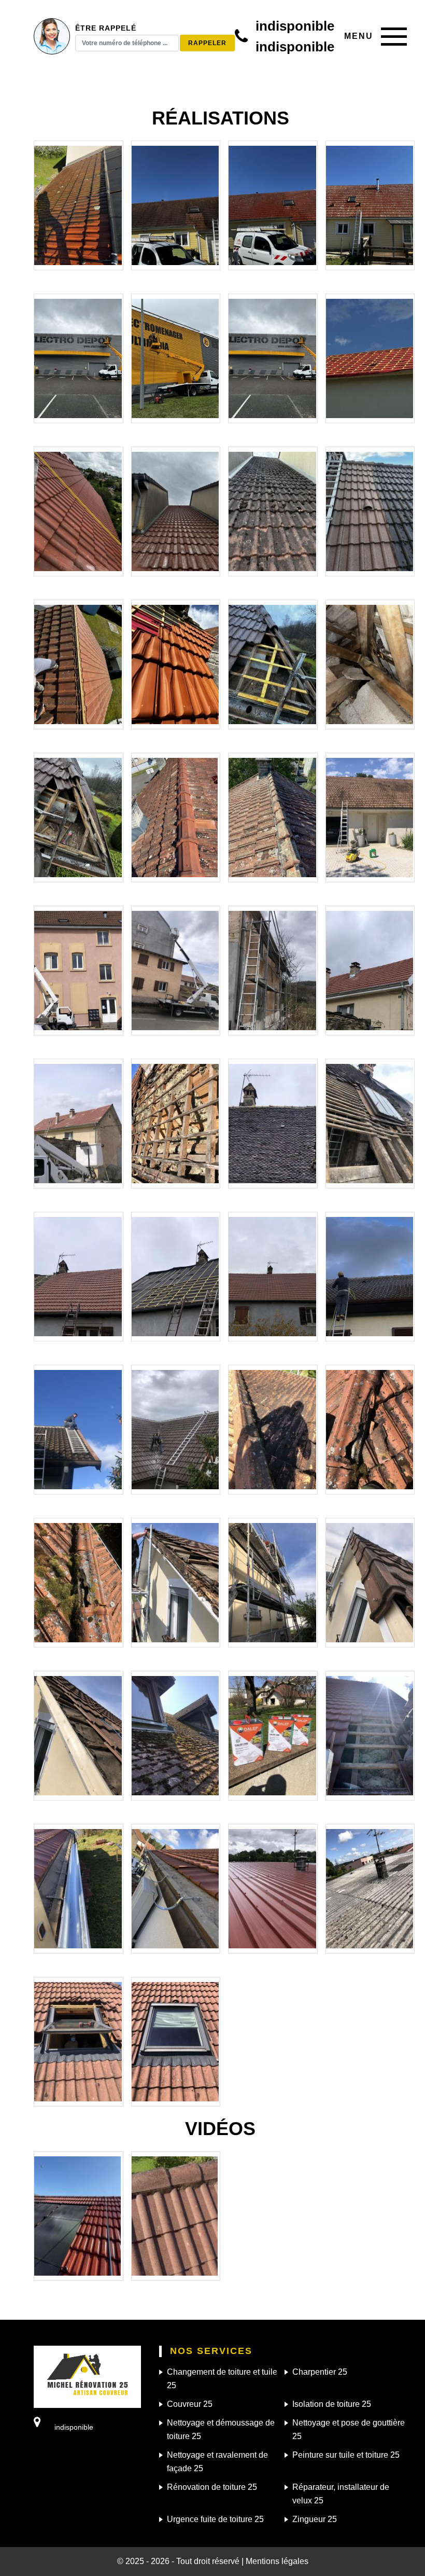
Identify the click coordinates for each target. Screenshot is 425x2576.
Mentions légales (277, 2561)
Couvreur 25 (190, 2404)
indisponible (295, 26)
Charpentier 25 (320, 2372)
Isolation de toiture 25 (332, 2404)
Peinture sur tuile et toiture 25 (346, 2455)
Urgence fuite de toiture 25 (215, 2519)
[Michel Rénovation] (87, 2376)
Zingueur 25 (315, 2519)
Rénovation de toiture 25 (212, 2487)
